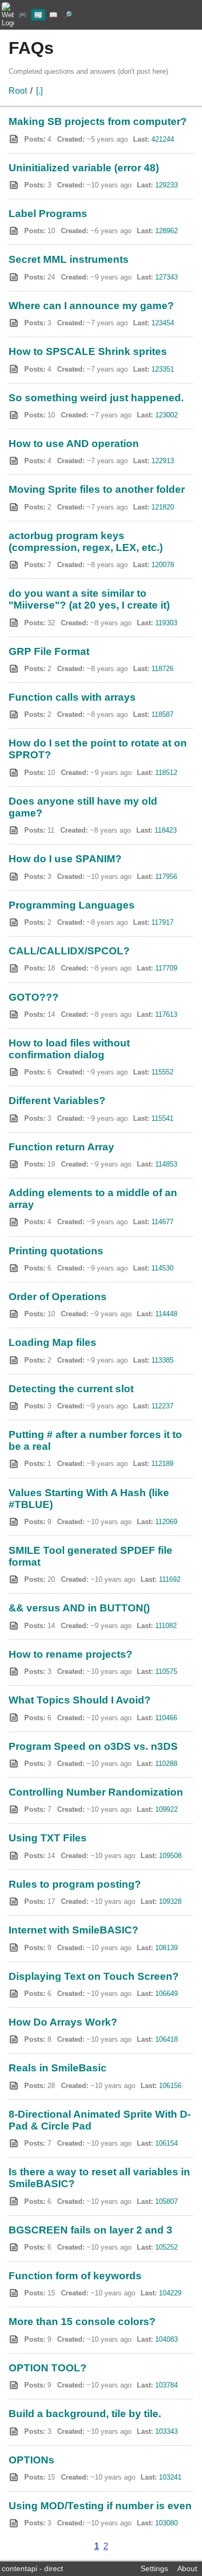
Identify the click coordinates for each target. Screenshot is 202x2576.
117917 (162, 922)
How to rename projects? (71, 1654)
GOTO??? (34, 997)
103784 (166, 2385)
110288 (166, 1764)
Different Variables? (57, 1101)
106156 (170, 2086)
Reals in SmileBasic (58, 2068)
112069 (166, 1522)
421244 (163, 139)
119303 (166, 623)
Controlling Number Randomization (96, 1792)
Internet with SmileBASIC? (74, 1930)
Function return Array (61, 1147)
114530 (162, 1268)
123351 (163, 369)
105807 (166, 2201)
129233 (166, 185)
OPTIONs (32, 2460)
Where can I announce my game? (91, 306)
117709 (166, 968)
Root (18, 91)
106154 (166, 2143)
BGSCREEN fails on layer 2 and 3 (90, 2230)
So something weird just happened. (96, 398)
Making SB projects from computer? (98, 121)
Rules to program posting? (75, 1884)
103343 (166, 2431)
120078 (163, 565)
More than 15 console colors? (82, 2322)
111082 (166, 1626)
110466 (166, 1718)
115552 (162, 1072)
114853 (166, 1164)
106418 (166, 2039)
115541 (162, 1118)
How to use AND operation (74, 444)
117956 (166, 877)
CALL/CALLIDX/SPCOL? (69, 951)
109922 (166, 1809)
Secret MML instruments (69, 259)
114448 (166, 1314)
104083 (166, 2339)
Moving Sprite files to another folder (97, 489)
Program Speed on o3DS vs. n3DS (93, 1746)
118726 (162, 669)
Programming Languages (72, 905)
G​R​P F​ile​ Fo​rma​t (49, 651)
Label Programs (48, 214)
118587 (162, 714)
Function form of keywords (75, 2276)
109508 (170, 1856)
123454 (163, 323)
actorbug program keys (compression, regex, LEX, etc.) (86, 542)
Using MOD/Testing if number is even (100, 2506)
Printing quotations (56, 1251)
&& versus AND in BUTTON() (79, 1608)
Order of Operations (58, 1297)
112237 (162, 1406)
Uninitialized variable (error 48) (84, 168)
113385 (162, 1360)
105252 (166, 2247)
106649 (166, 1994)
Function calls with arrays (72, 697)
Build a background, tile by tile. (85, 2414)
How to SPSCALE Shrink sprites (88, 351)
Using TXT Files (48, 1838)
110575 (166, 1671)
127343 (166, 277)
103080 (166, 2523)
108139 (166, 1948)
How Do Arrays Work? (63, 2022)
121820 (163, 507)
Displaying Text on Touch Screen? (94, 1976)
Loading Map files (53, 1342)
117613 (166, 1014)
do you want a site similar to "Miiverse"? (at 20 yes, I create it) (89, 599)
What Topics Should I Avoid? (80, 1700)
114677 (162, 1222)
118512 (166, 773)
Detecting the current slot (71, 1389)
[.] (39, 91)
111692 (170, 1579)
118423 (166, 830)
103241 (170, 2477)
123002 (166, 415)
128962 (166, 231)
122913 (163, 461)
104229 (170, 2293)
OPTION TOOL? (48, 2368)
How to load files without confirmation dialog (69, 1049)
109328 (170, 1901)
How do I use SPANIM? (65, 859)
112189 (162, 1464)
